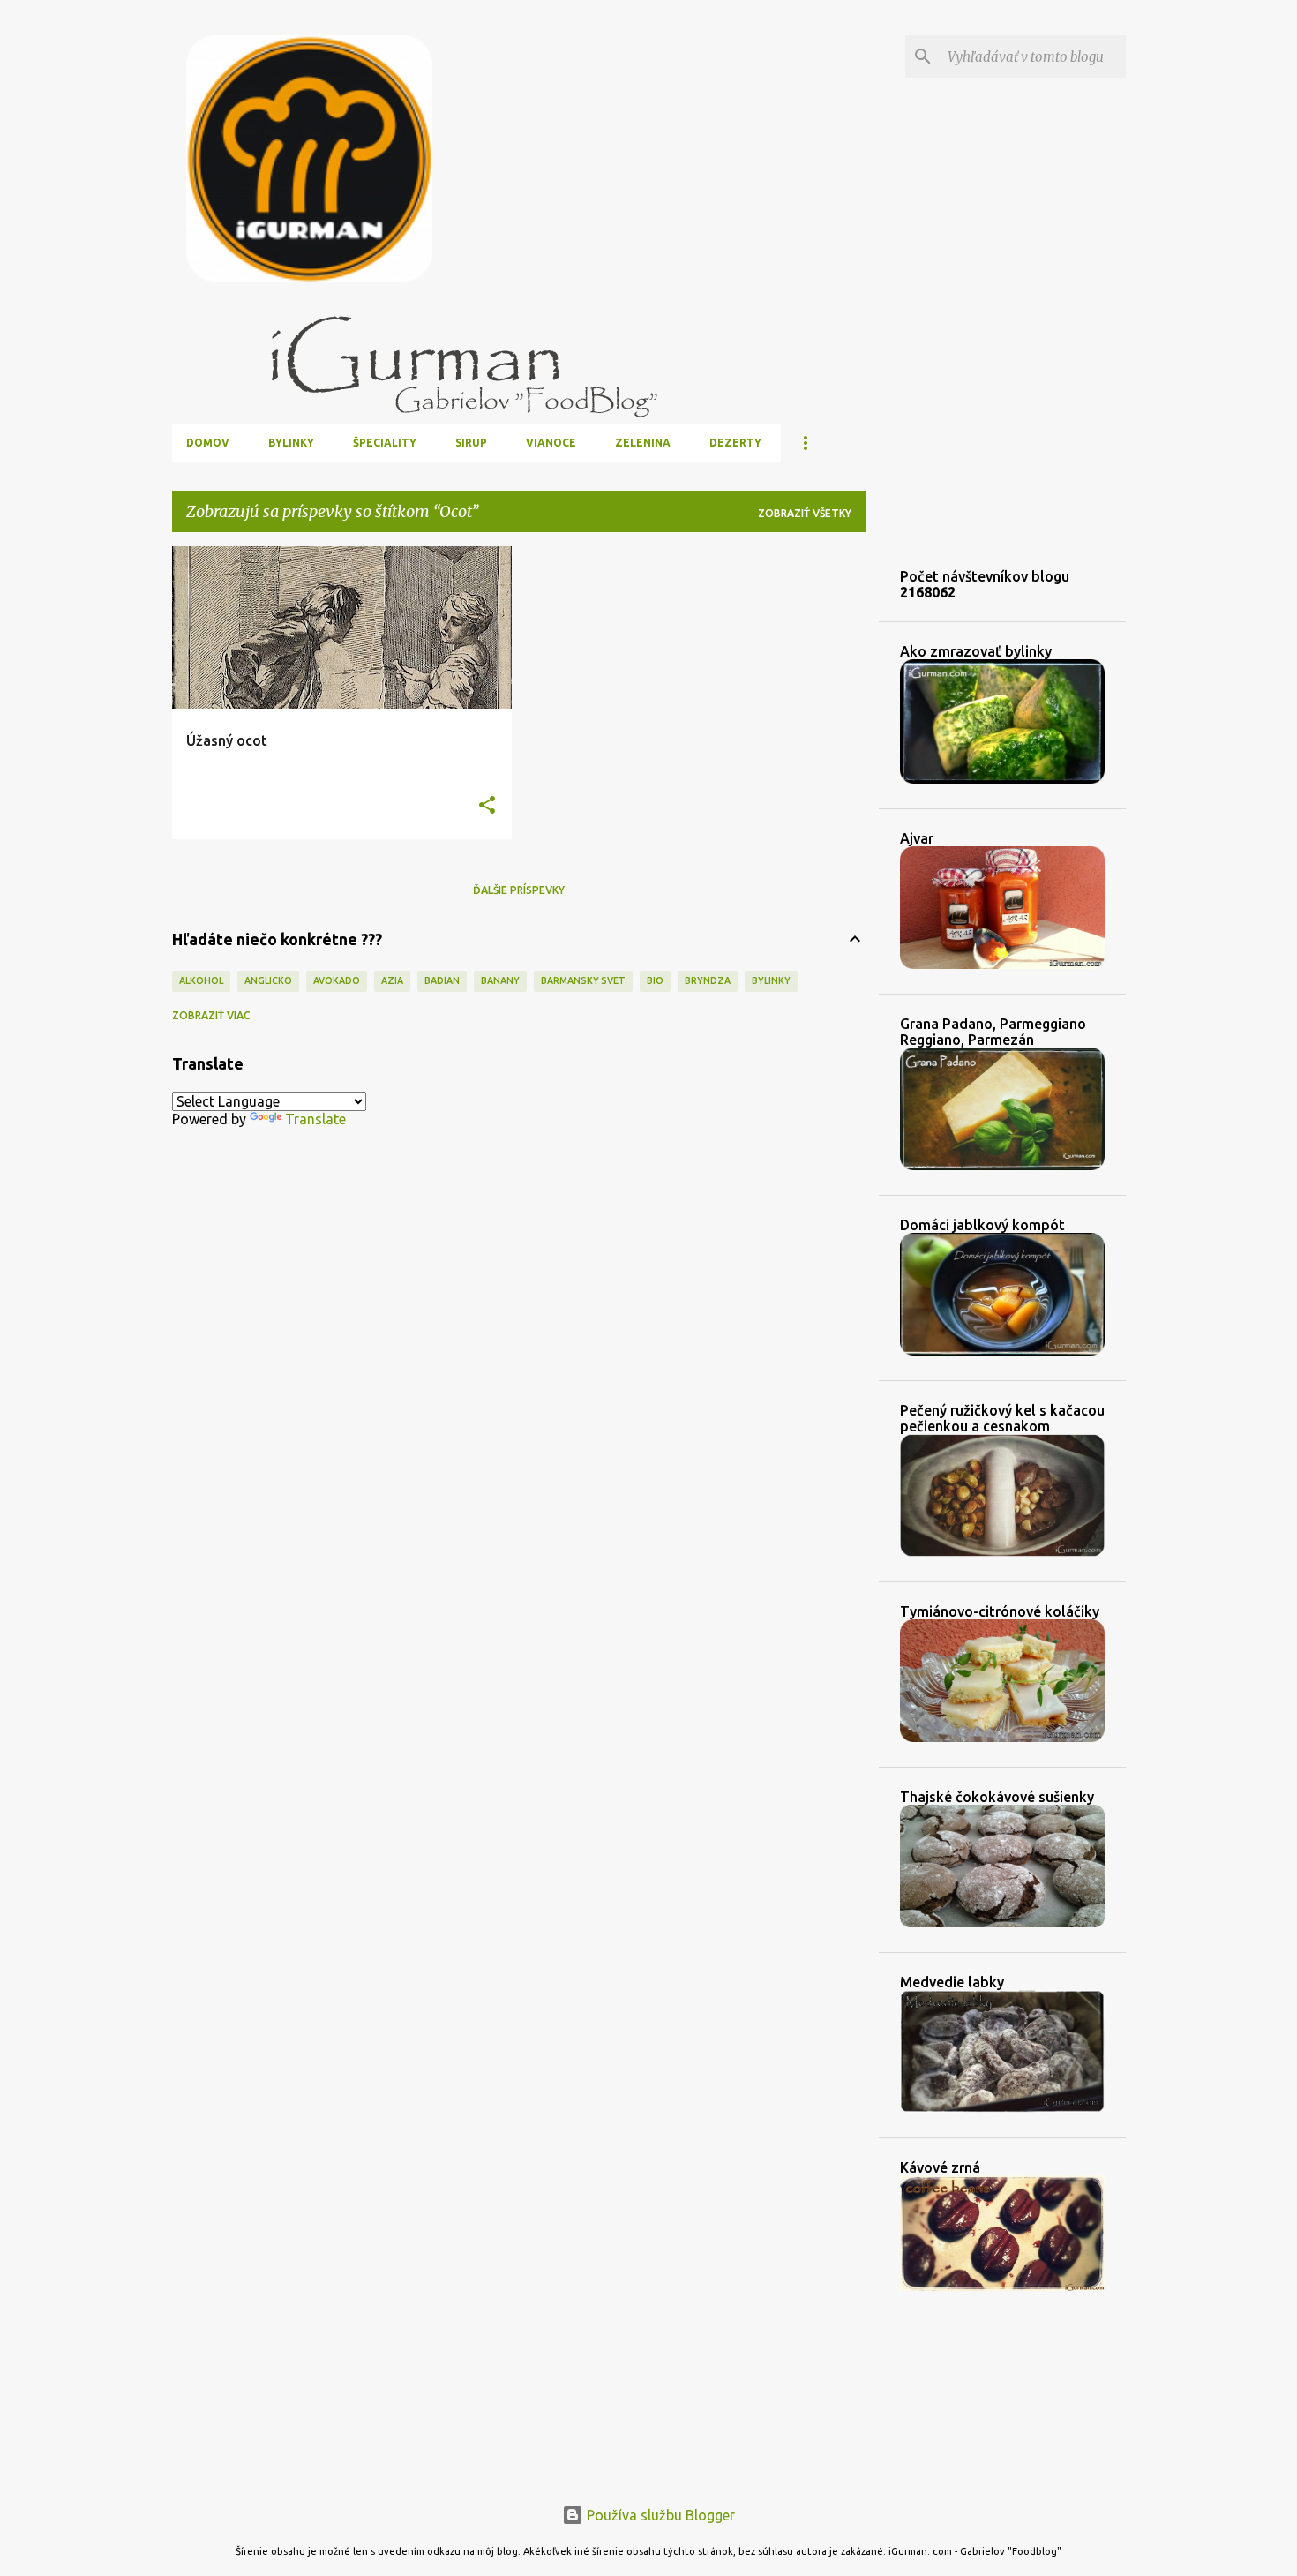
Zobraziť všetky (805, 513)
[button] (487, 806)
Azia (392, 980)
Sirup (471, 443)
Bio (655, 980)
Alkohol (201, 980)
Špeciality (385, 443)
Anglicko (268, 980)
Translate (315, 1119)
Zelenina (643, 443)
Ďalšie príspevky (519, 890)
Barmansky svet (583, 980)
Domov (208, 443)
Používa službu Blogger (659, 2515)
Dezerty (735, 443)
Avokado (337, 980)
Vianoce (551, 443)
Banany (500, 980)
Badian (442, 980)
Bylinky (291, 443)
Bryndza (708, 980)
